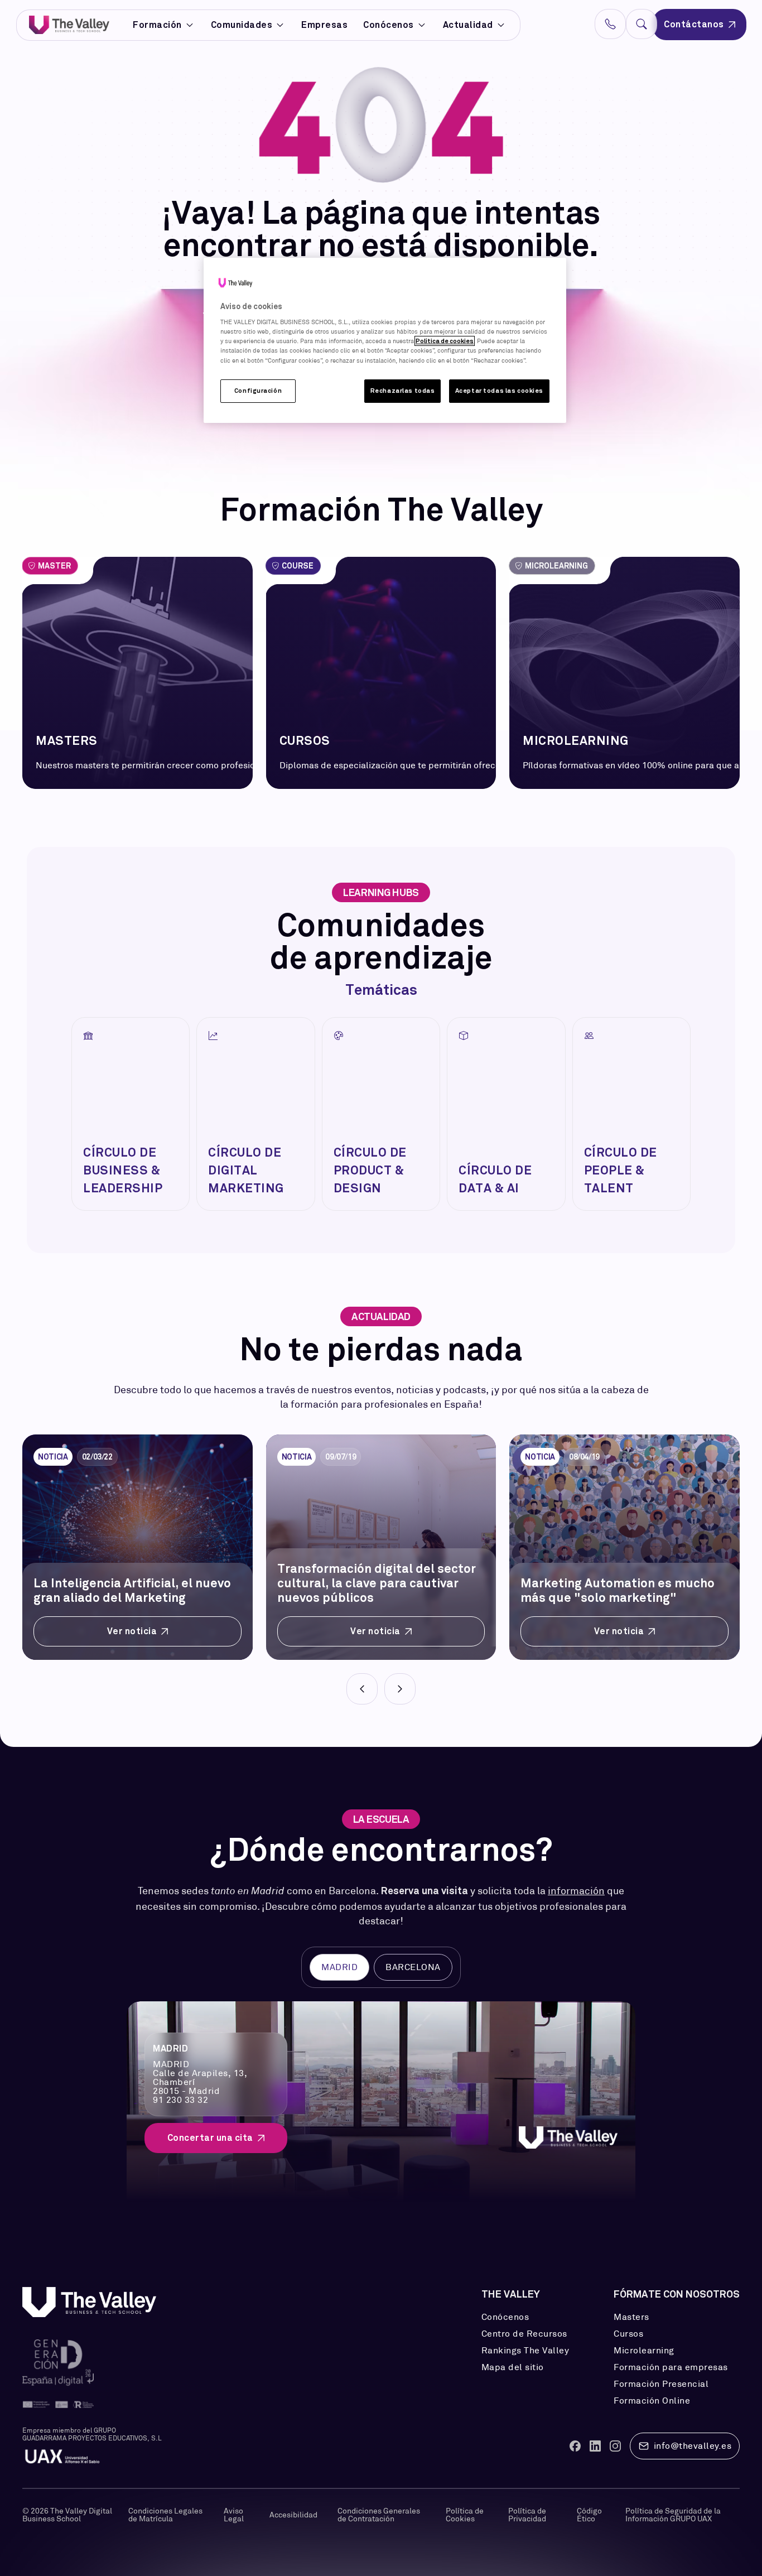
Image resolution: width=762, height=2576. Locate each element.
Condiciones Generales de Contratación (379, 2515)
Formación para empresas (671, 2367)
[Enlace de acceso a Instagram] (615, 2446)
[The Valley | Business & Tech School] (69, 25)
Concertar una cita (210, 2138)
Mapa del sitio (513, 2367)
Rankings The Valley (525, 2351)
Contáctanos (694, 24)
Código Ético (589, 2515)
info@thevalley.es (693, 2446)
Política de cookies (445, 341)
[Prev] (362, 1689)
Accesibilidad (293, 2515)
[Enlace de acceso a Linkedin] (595, 2446)
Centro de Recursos (524, 2334)
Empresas (324, 25)
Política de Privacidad (527, 2515)
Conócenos (389, 25)
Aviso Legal (234, 2515)
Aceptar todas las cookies (499, 391)
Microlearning (644, 2351)
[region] (385, 340)
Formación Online (652, 2401)
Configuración (258, 391)
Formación (157, 25)
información (576, 1891)
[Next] (400, 1689)
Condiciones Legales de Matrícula (165, 2515)
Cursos (628, 2334)
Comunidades (242, 25)
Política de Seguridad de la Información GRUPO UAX (673, 2515)
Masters (631, 2317)
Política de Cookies (465, 2515)
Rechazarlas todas (403, 391)
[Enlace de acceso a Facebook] (575, 2446)
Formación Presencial (661, 2384)
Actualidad (468, 25)
